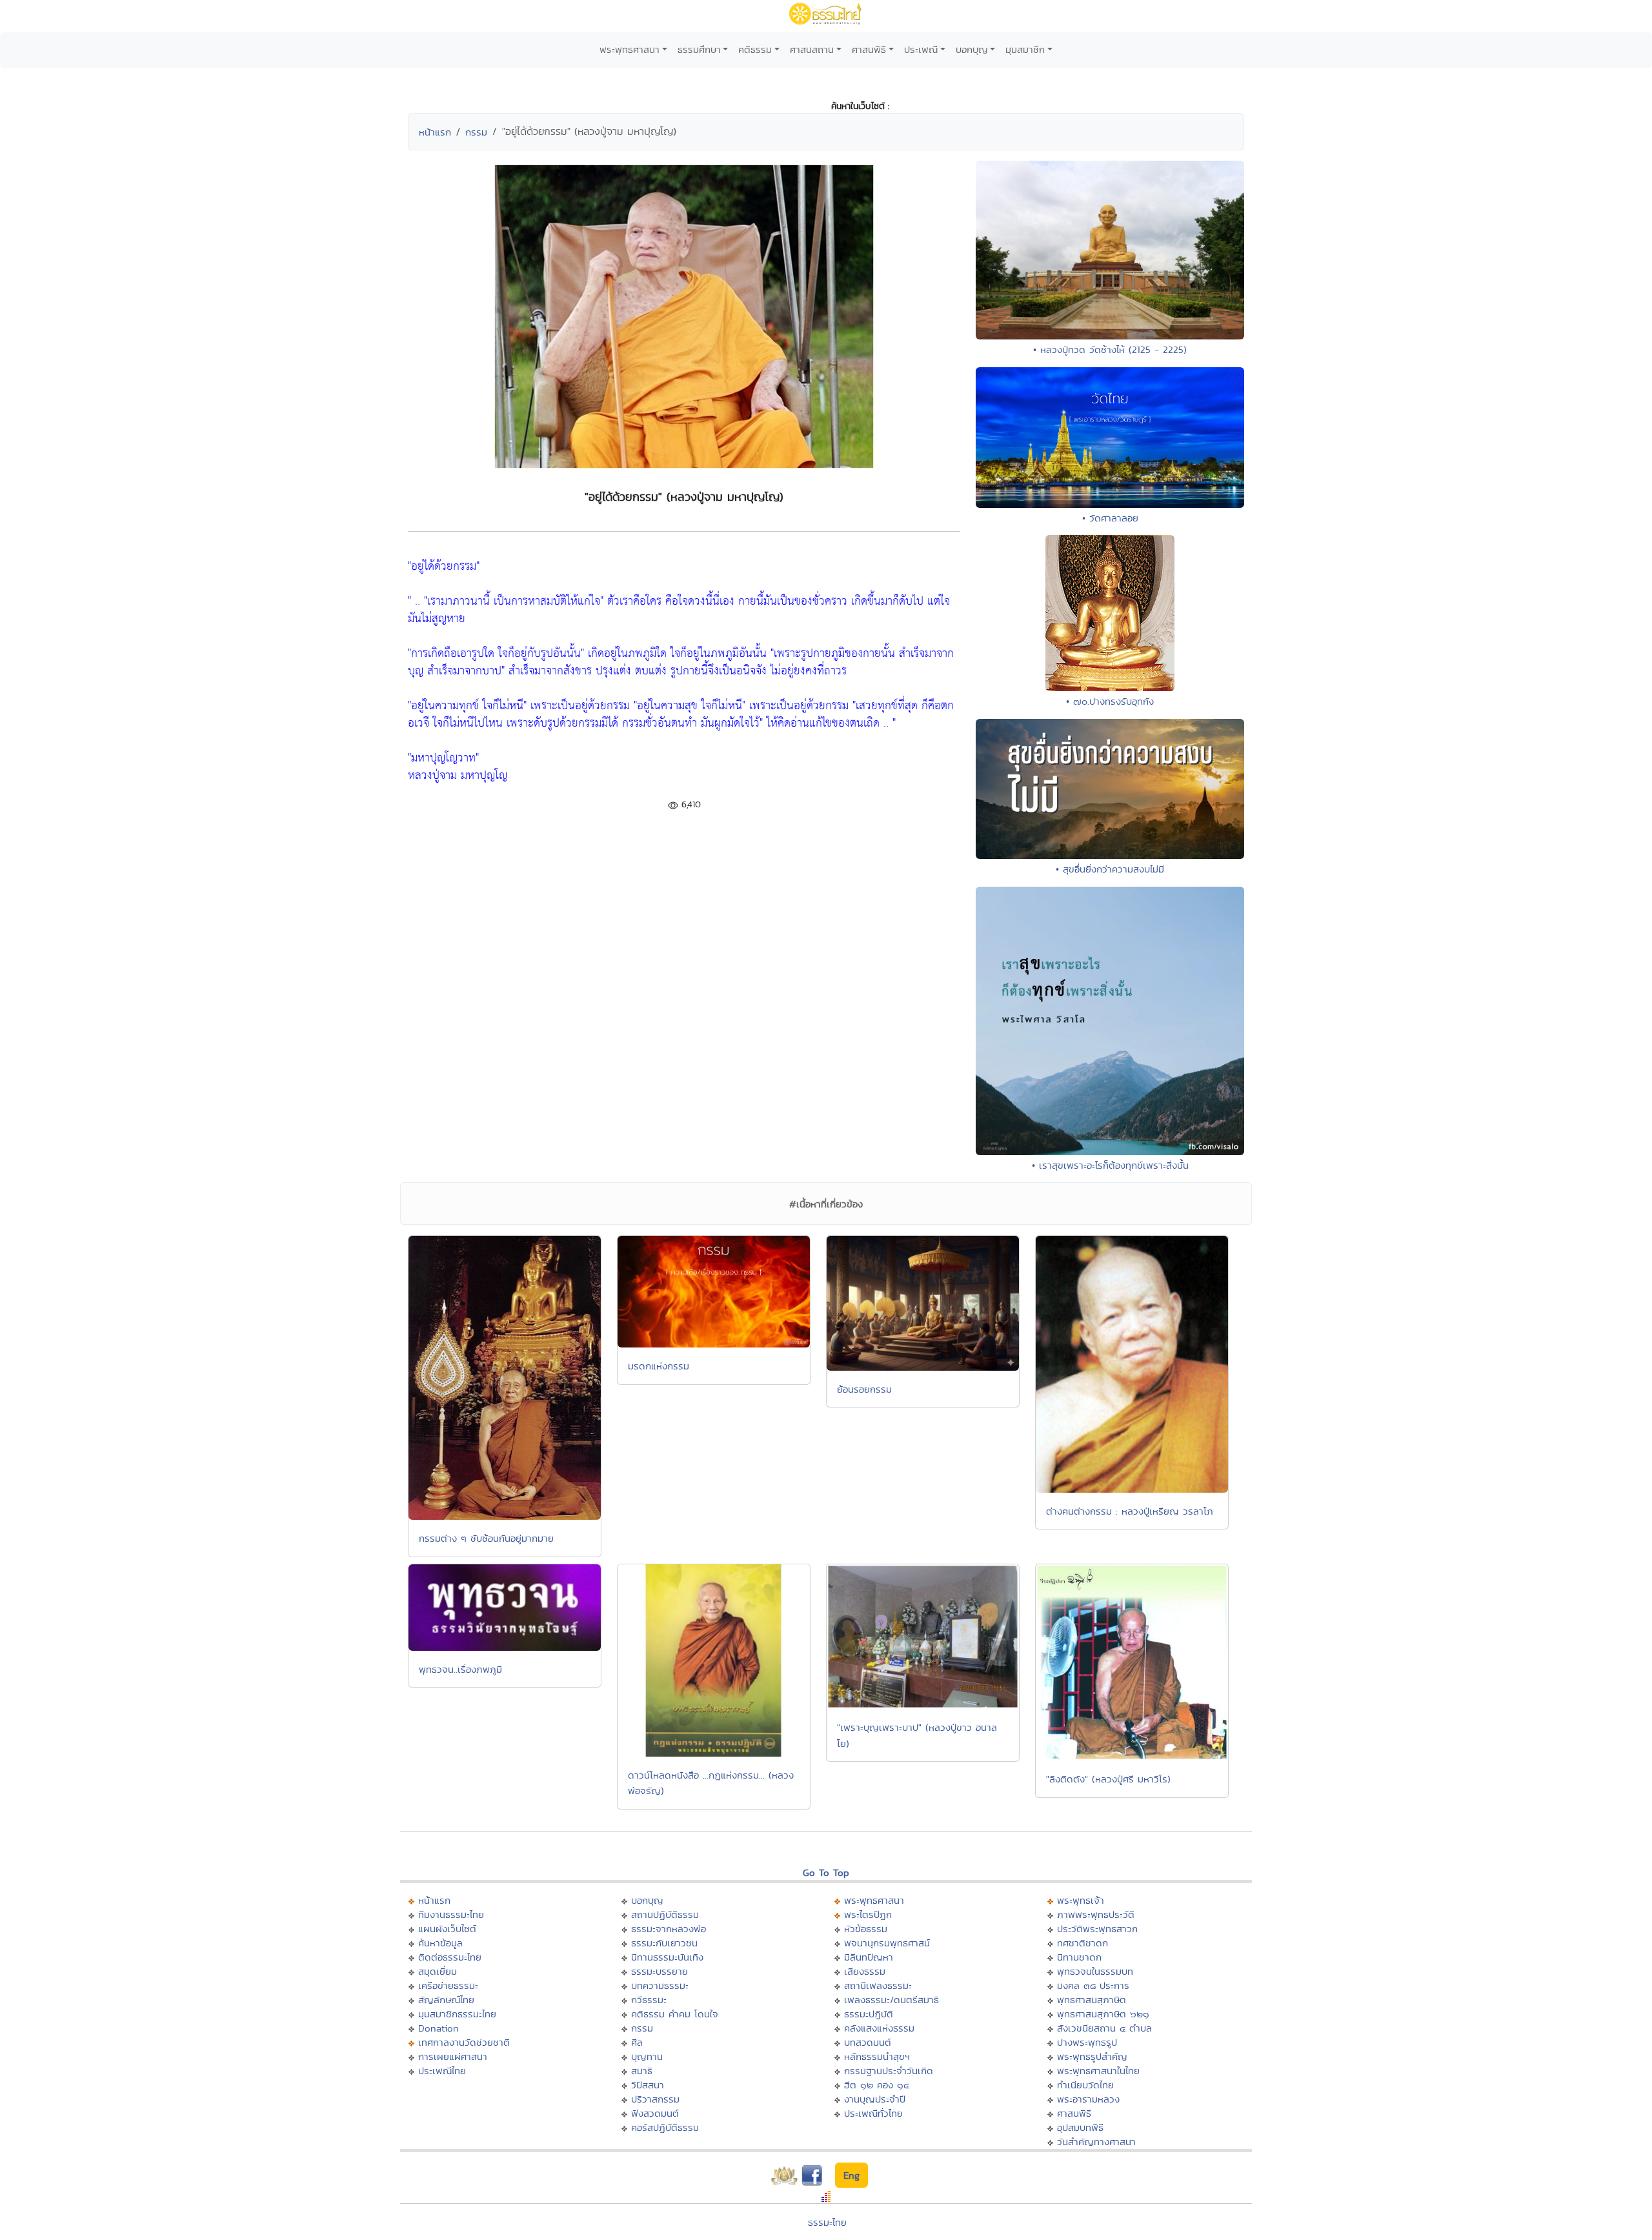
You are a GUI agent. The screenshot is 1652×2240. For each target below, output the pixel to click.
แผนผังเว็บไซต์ (447, 1929)
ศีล (637, 2042)
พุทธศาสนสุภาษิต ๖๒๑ (1103, 2014)
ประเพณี (921, 49)
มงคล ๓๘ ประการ (1093, 1985)
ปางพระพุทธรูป (1087, 2042)
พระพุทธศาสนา (630, 49)
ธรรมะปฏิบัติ (869, 2014)
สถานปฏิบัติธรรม (665, 1914)
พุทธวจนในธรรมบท (1095, 1971)
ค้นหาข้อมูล (440, 1943)
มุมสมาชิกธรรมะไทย (457, 2014)
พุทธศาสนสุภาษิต (1092, 2000)
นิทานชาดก (1079, 1957)
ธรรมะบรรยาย (660, 1971)
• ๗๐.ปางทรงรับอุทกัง (1110, 701)
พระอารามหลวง (1088, 2099)
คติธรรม (755, 49)
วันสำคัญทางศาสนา (1096, 2142)
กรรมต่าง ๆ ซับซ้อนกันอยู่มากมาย (486, 1538)
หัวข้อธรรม (866, 1929)
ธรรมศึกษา (699, 49)
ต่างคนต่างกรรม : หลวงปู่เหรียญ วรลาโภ (1130, 1511)
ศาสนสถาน (812, 49)
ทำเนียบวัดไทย (1085, 2085)
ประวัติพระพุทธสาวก (1097, 1929)
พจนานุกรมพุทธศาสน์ (887, 1943)
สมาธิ (642, 2071)
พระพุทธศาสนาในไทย (1098, 2071)
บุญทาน (647, 2056)
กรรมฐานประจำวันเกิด (889, 2071)
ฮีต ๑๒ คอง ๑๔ (877, 2085)
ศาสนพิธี (869, 49)
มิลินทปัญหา (869, 1957)
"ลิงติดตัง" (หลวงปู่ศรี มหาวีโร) (1108, 1779)
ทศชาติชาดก (1083, 1943)
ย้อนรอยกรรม (864, 1389)
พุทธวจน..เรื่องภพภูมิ (460, 1669)
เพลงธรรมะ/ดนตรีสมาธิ (891, 2000)
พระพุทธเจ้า (1081, 1900)
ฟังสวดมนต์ (655, 2113)
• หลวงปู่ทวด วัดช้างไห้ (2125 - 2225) (1110, 349)
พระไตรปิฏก (868, 1914)
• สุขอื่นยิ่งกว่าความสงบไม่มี (1110, 869)
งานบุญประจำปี (875, 2099)
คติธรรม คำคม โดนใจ (675, 2014)
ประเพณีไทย (442, 2071)
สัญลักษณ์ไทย (446, 2000)
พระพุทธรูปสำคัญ (1092, 2056)
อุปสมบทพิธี (1080, 2127)
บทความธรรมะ (660, 1985)
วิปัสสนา (648, 2085)
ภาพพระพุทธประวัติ (1096, 1914)
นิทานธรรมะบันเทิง (667, 1957)
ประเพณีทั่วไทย (873, 2113)
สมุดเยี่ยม (438, 1971)
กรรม (476, 132)
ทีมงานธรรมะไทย (451, 1914)
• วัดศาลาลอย (1110, 518)
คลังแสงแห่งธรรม (879, 2028)
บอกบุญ (972, 49)
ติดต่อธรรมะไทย (450, 1957)
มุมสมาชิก (1025, 49)
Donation (438, 2028)
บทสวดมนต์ (868, 2042)
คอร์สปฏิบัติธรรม (665, 2127)
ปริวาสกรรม (655, 2099)
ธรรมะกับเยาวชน (664, 1943)
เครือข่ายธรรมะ (448, 1985)
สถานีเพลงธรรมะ (878, 1985)
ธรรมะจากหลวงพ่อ (669, 1929)
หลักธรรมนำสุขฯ (877, 2056)
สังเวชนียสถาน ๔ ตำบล (1104, 2028)
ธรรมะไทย (827, 2222)
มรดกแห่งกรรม (659, 1366)
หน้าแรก (435, 132)
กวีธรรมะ (649, 2000)
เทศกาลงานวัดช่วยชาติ (464, 2042)
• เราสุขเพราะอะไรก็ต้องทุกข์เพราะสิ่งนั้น (1110, 1165)
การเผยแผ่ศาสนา (453, 2056)
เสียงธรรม (865, 1971)
